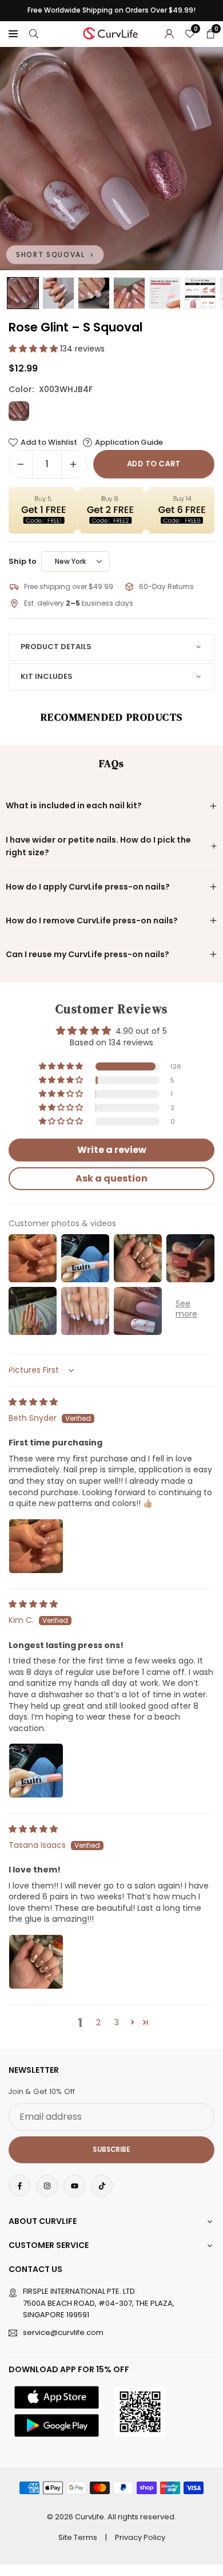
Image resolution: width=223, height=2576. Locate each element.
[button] (13, 33)
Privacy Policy (140, 2537)
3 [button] (117, 2022)
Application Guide (129, 442)
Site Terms (78, 2537)
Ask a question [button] (111, 1178)
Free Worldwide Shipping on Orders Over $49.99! (111, 10)
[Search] (34, 33)
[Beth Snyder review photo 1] (36, 1546)
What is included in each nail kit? (74, 805)
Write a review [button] (112, 1150)
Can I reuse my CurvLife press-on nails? (87, 954)
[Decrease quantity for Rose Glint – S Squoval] (21, 464)
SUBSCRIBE (111, 2150)
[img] (33, 1402)
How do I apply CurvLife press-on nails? (88, 887)
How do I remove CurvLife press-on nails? (92, 920)
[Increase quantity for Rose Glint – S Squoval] (73, 464)
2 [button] (98, 2022)
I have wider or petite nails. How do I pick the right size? (98, 846)
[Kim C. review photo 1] (36, 1771)
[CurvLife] (112, 32)
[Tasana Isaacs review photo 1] (36, 1962)
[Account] (169, 33)
